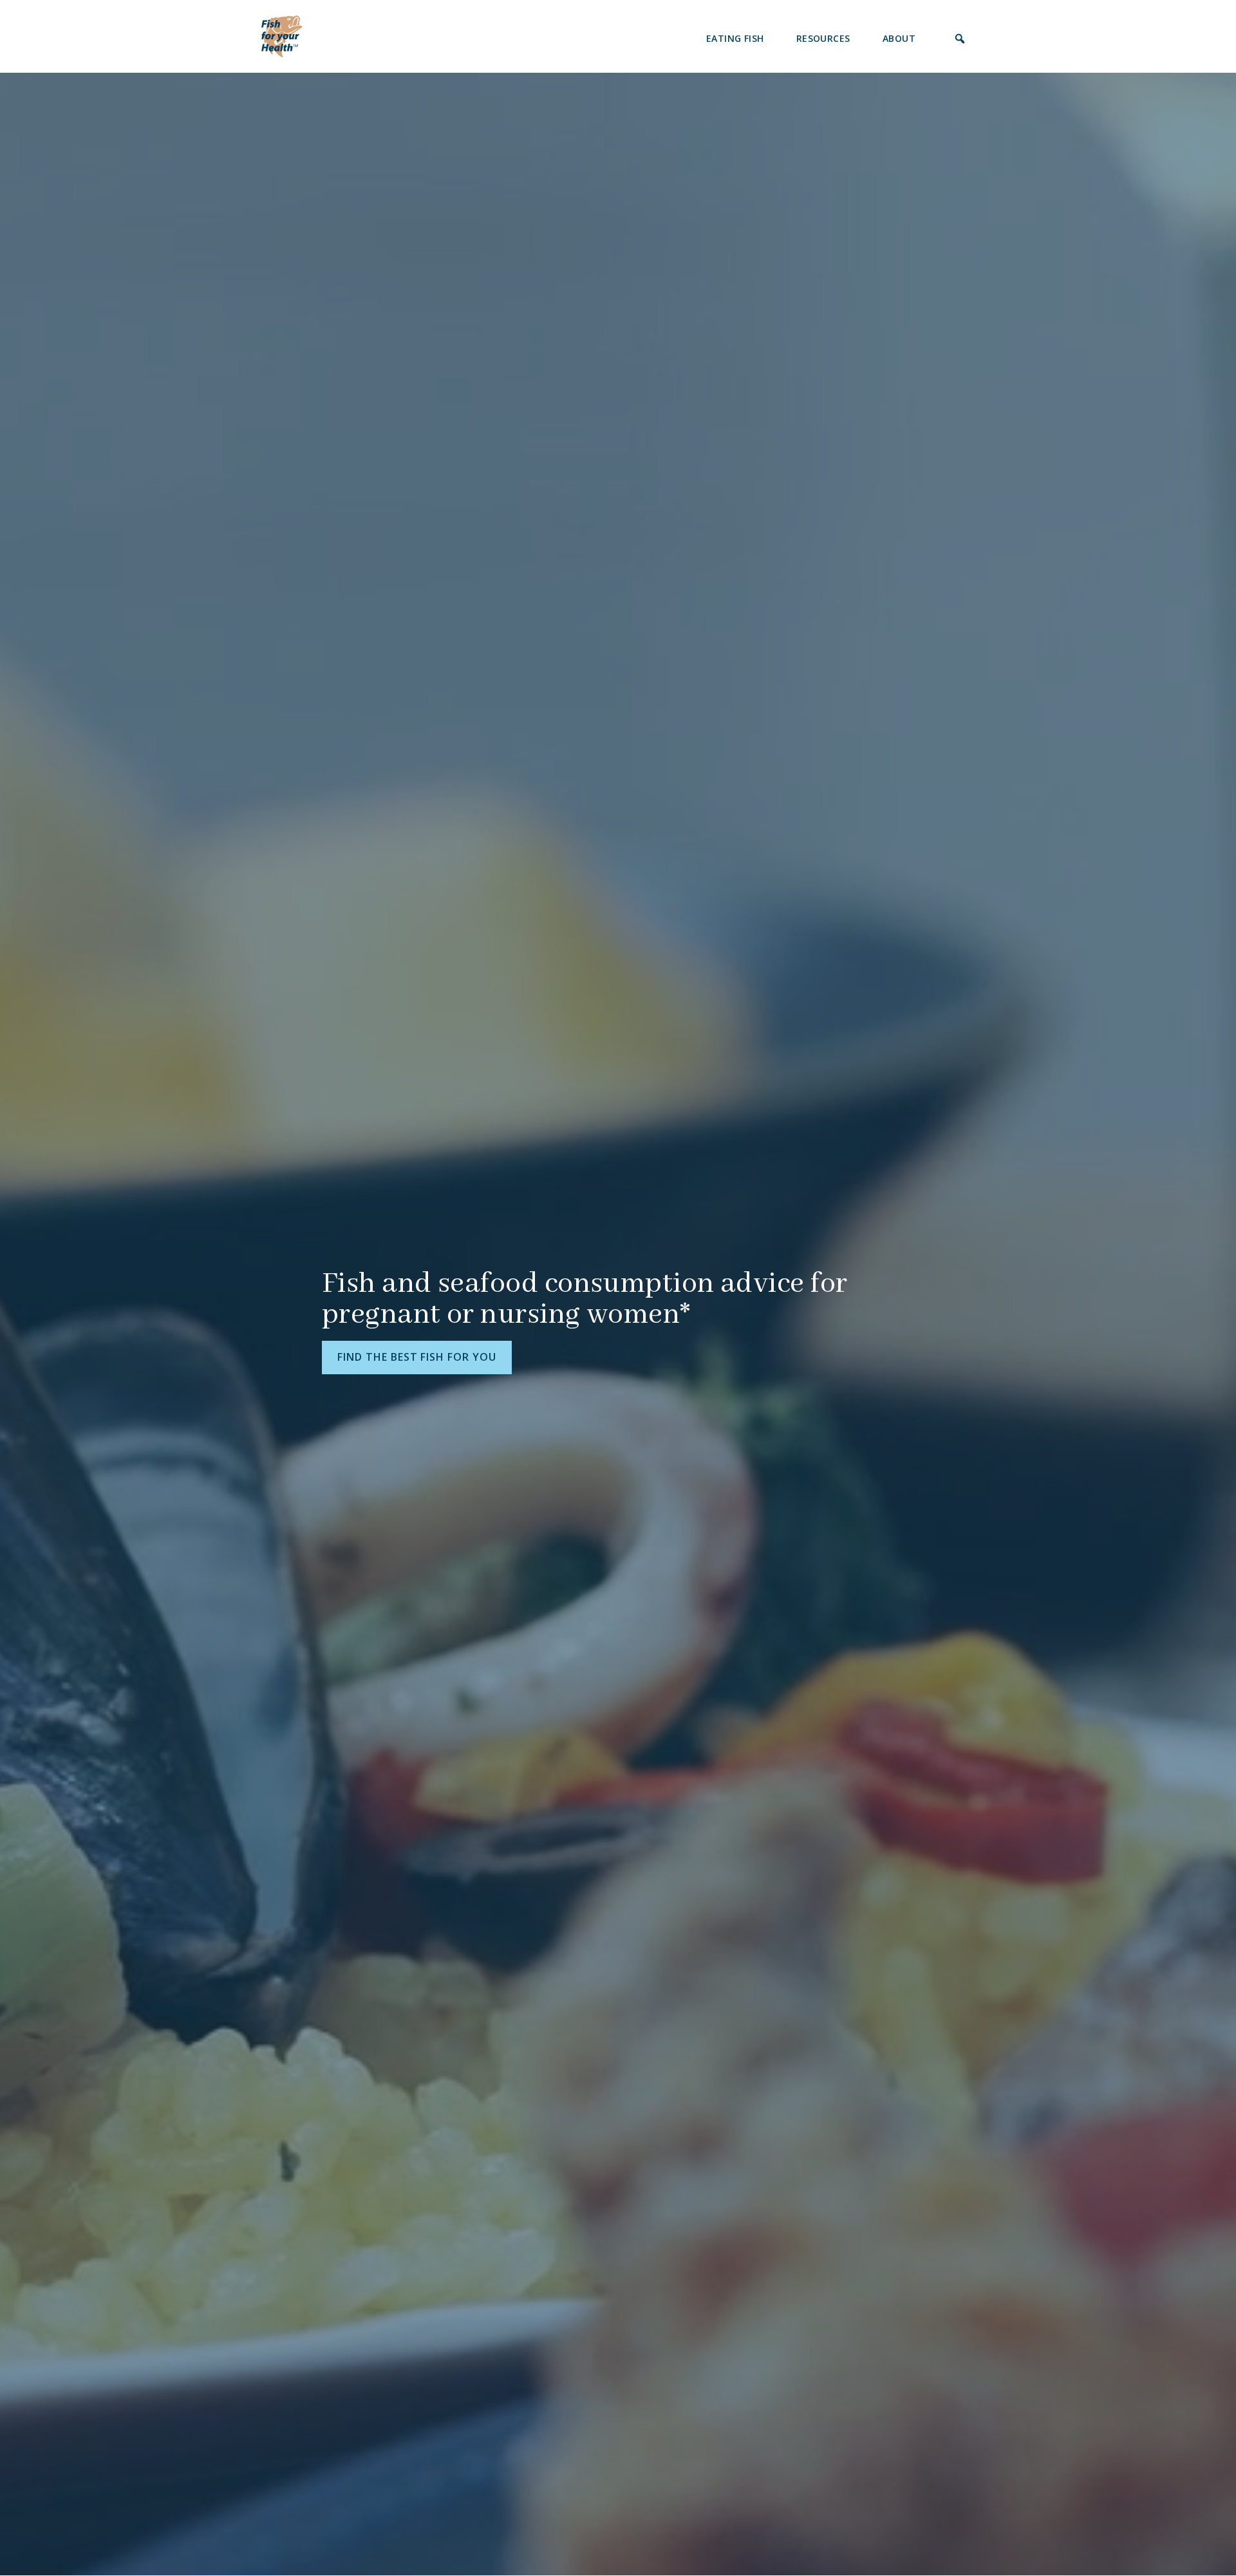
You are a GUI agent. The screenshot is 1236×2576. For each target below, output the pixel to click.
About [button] (899, 38)
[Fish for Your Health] (282, 35)
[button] (960, 39)
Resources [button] (823, 38)
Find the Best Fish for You (417, 1357)
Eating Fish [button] (735, 38)
